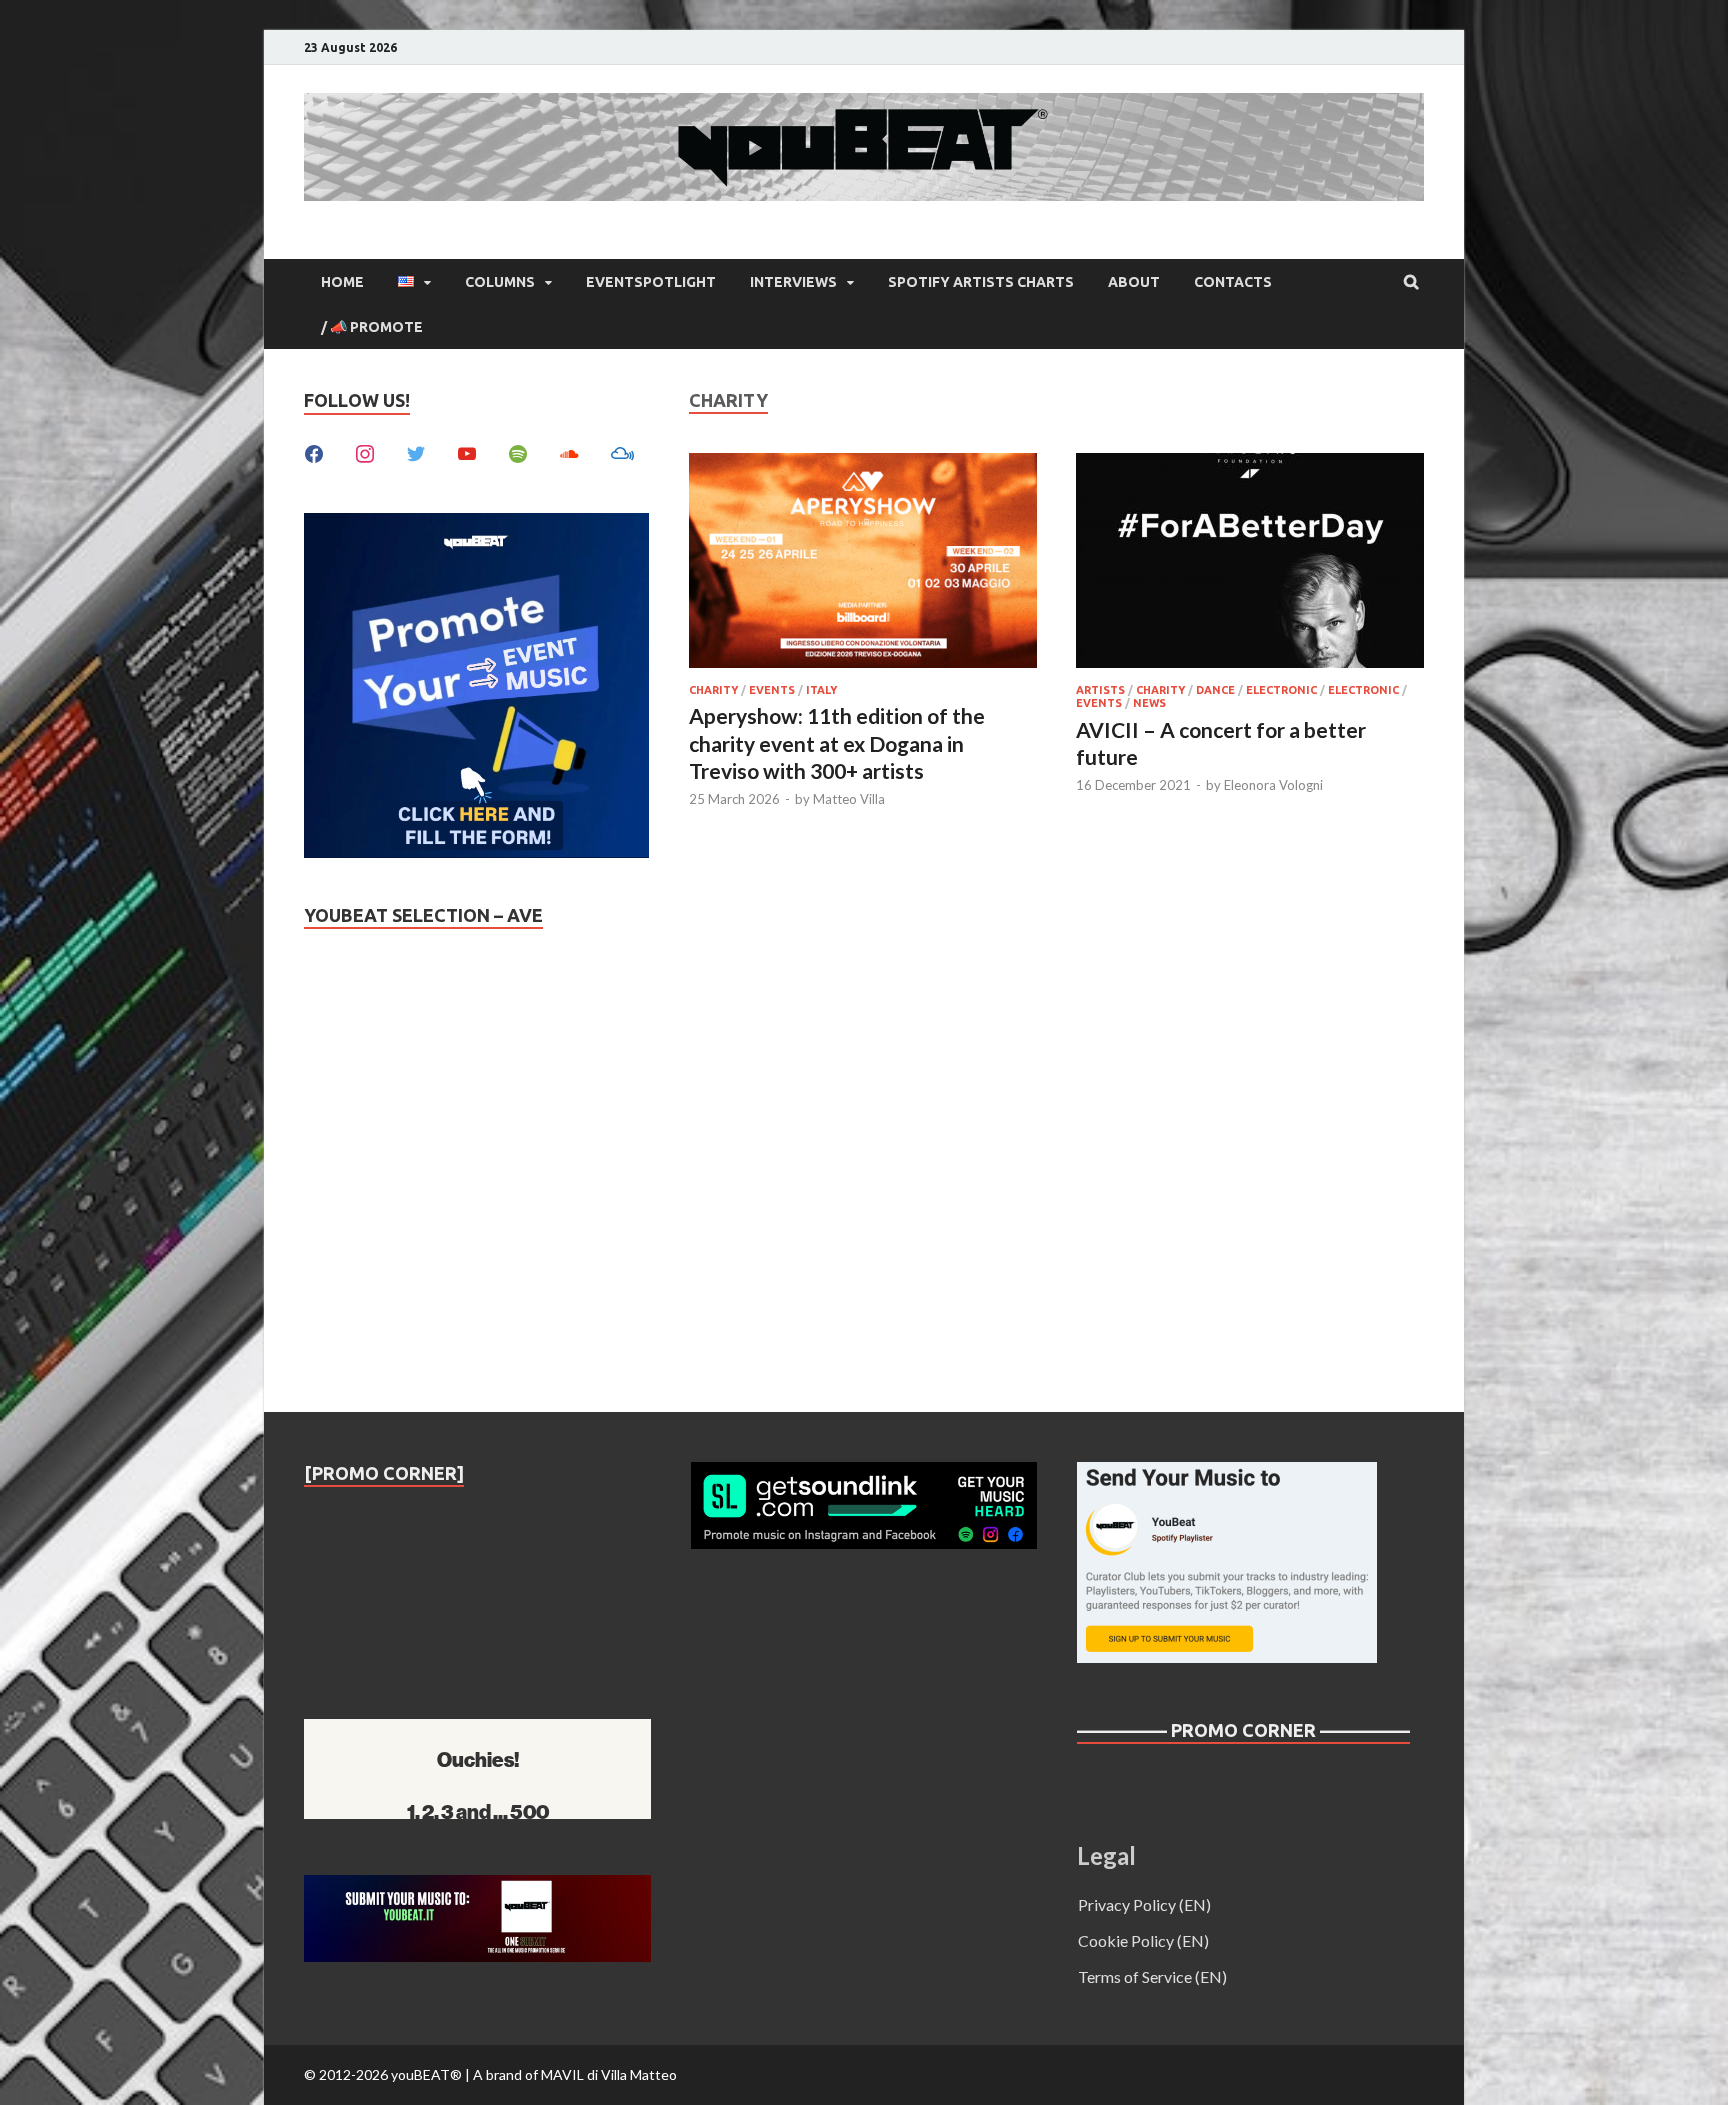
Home (342, 282)
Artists (1100, 690)
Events (772, 690)
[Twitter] (416, 451)
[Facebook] (314, 451)
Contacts (1233, 282)
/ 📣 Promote (372, 327)
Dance (1215, 690)
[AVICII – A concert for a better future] (1250, 563)
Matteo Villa (849, 799)
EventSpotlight (651, 282)
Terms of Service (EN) (1152, 1976)
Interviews (793, 282)
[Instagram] (365, 451)
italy (821, 690)
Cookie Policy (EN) (1143, 1940)
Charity (713, 690)
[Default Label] (467, 451)
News (1149, 703)
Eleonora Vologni (1273, 785)
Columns (500, 282)
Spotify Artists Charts (981, 282)
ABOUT (1134, 282)
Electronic (1281, 690)
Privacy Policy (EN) (1144, 1904)
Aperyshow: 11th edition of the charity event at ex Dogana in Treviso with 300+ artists (837, 743)
